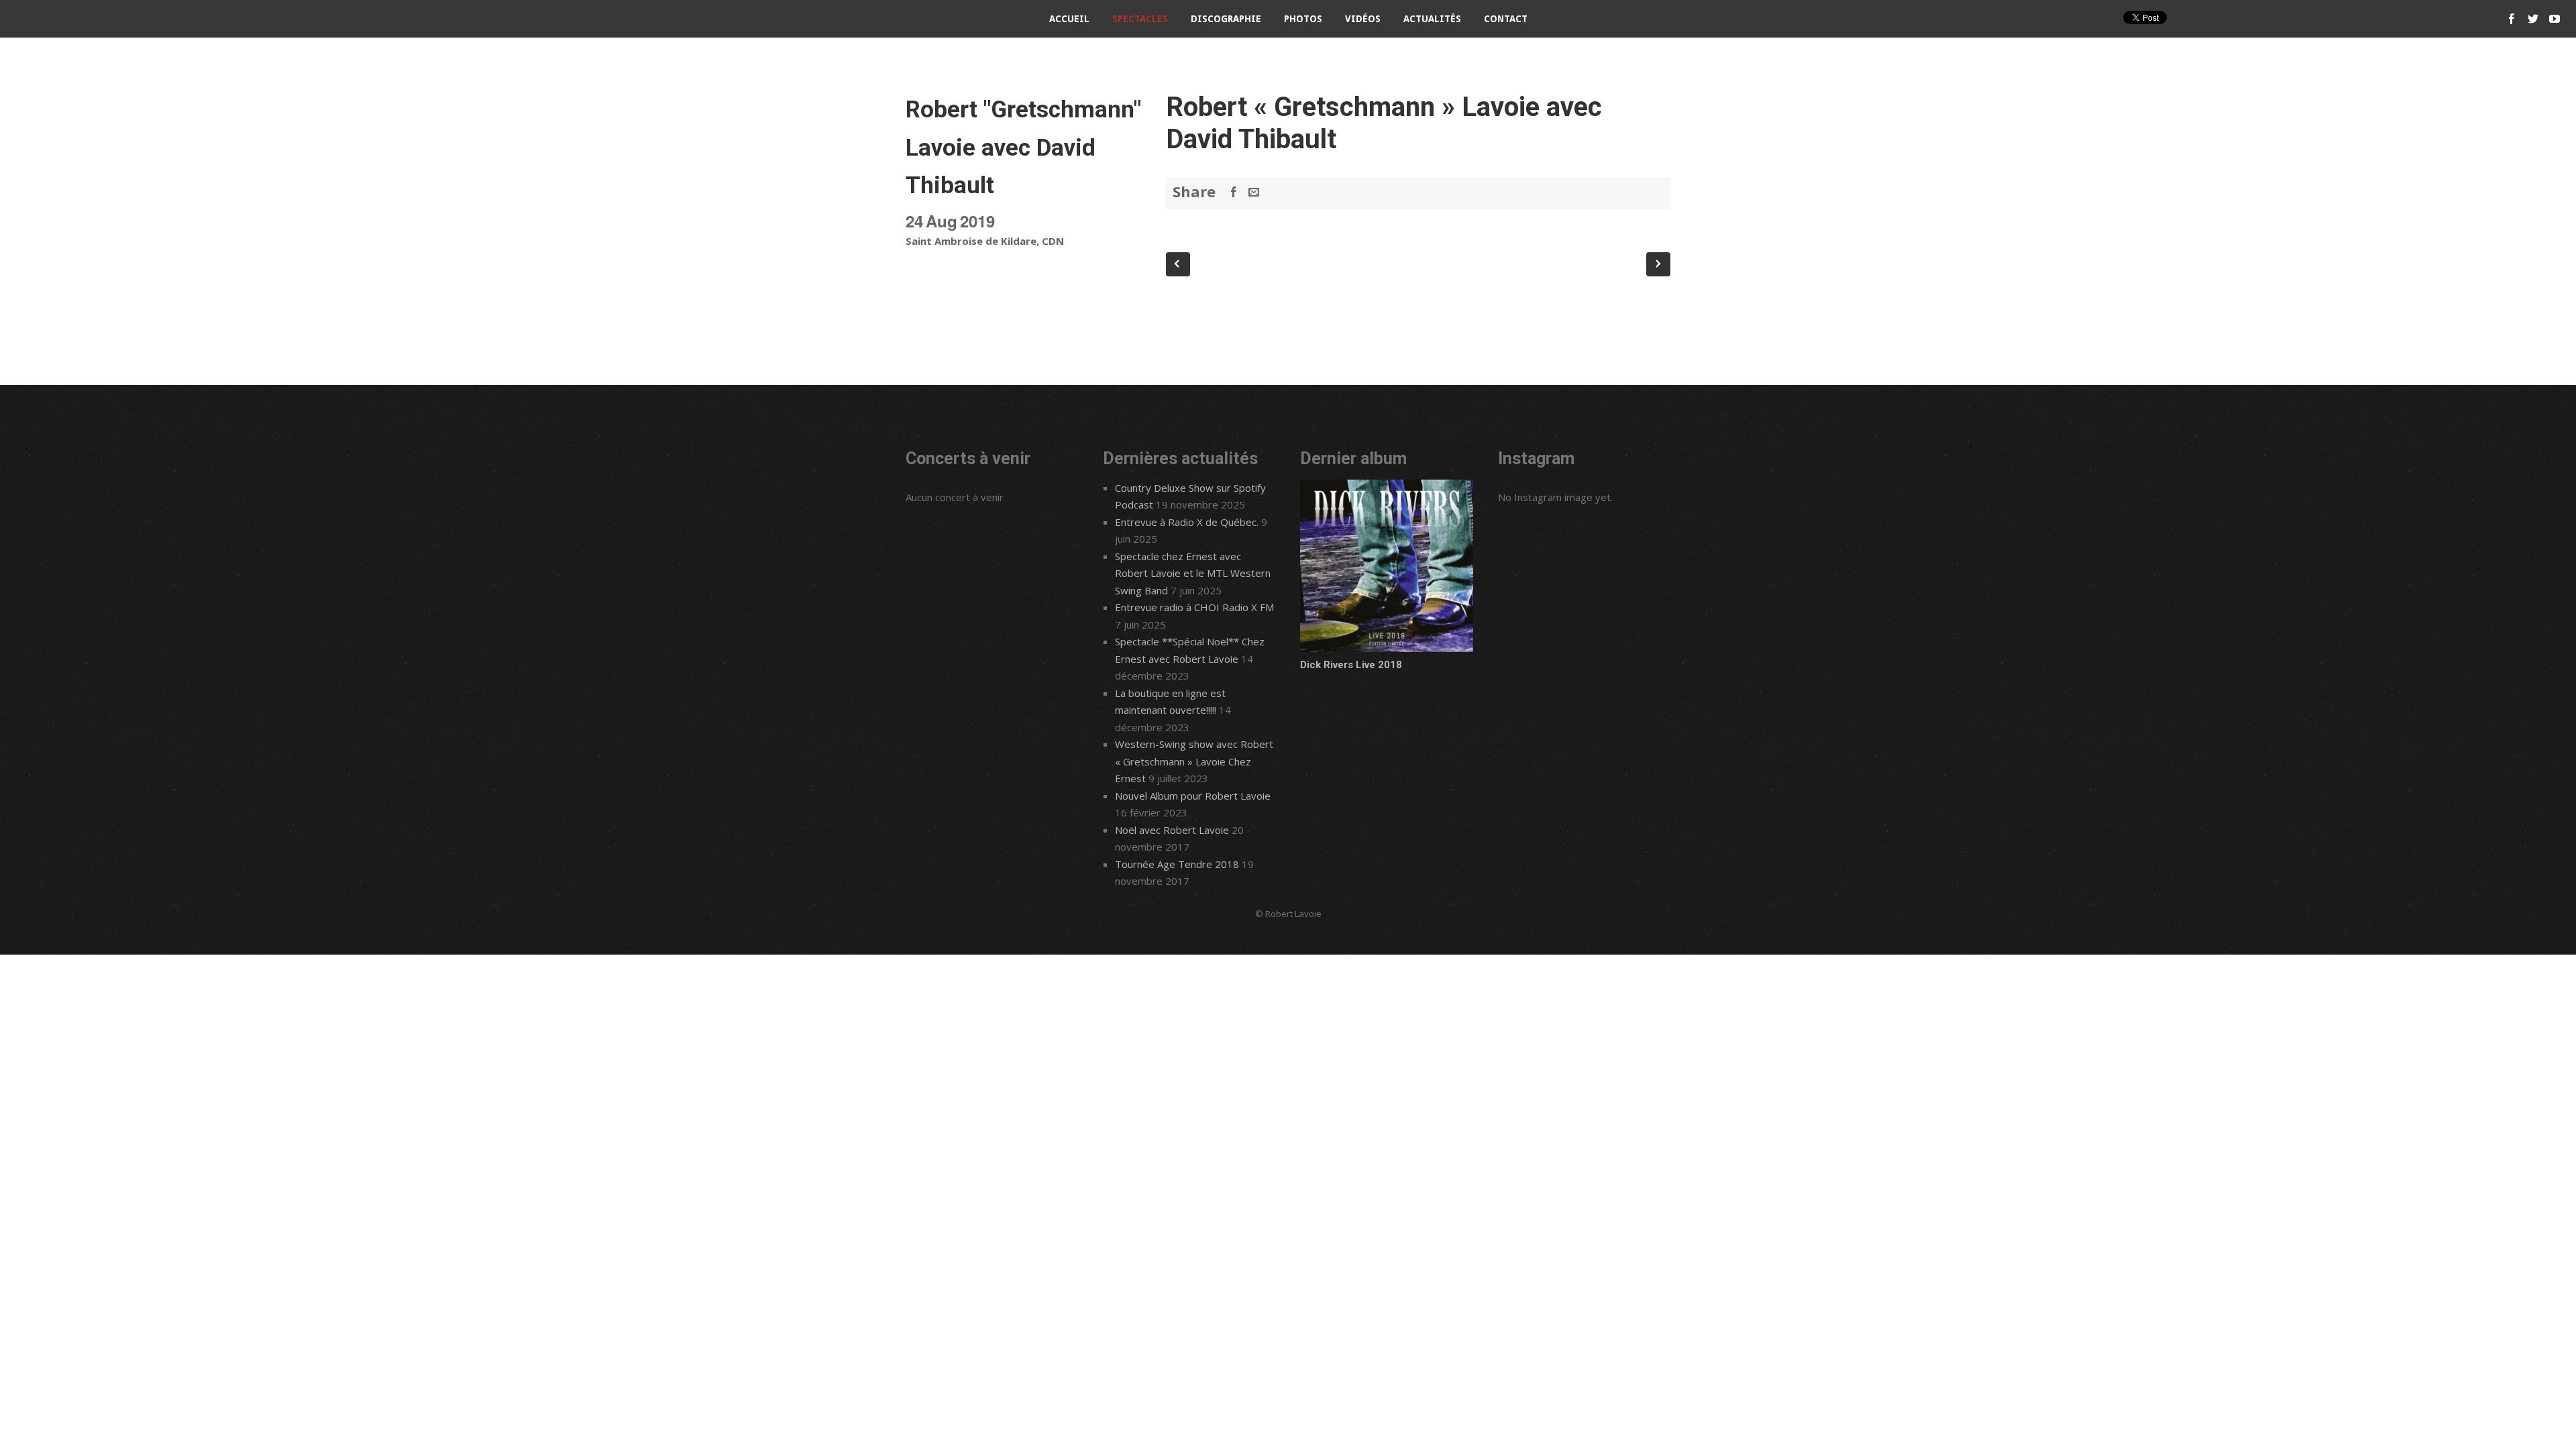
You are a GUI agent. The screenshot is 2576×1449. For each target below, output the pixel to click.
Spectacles (1140, 19)
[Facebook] (2512, 19)
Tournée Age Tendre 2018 (1177, 864)
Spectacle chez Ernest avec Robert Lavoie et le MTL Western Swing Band (1193, 573)
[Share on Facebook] (1234, 192)
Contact (1506, 19)
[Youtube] (2555, 19)
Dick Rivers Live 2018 (1351, 665)
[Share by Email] (1254, 192)
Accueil (1069, 19)
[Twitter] (2533, 19)
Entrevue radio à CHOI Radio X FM (1194, 607)
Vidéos (1363, 19)
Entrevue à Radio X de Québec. (1187, 522)
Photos (1303, 19)
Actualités (1432, 19)
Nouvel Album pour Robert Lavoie (1193, 796)
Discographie (1226, 19)
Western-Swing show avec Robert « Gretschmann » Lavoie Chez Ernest (1194, 761)
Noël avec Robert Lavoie (1172, 830)
